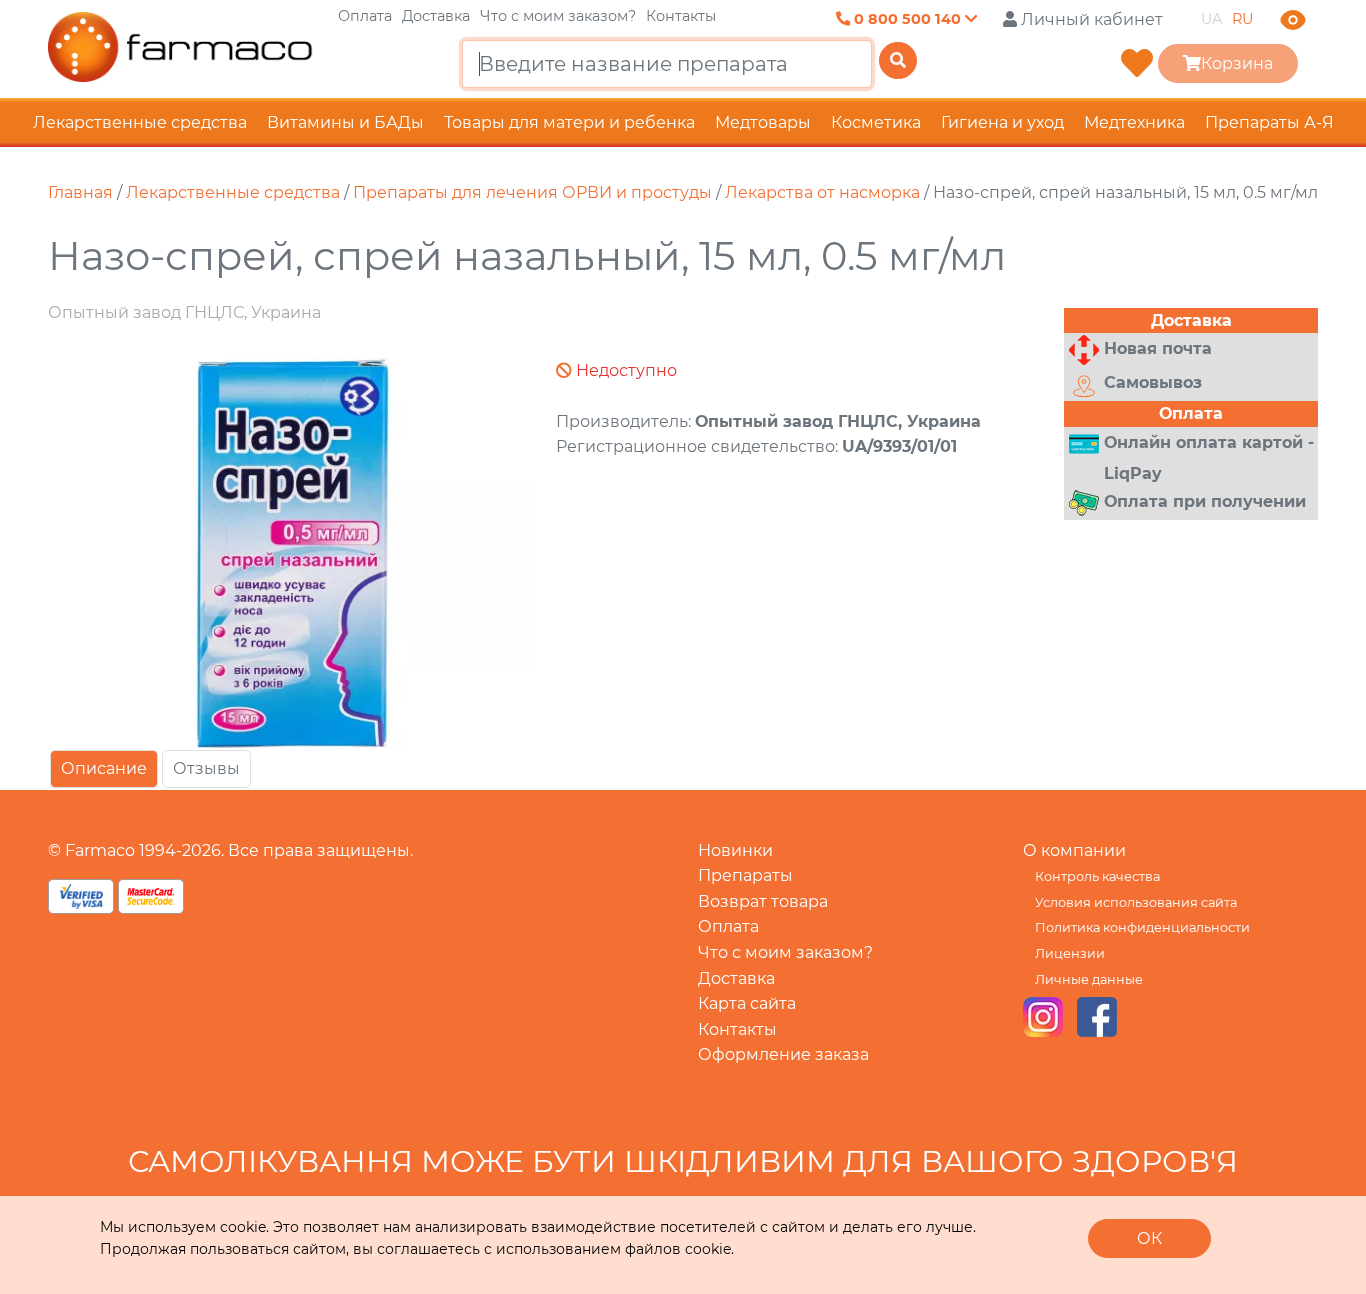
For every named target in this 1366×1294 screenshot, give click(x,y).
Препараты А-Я (1269, 122)
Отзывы (206, 768)
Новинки (735, 850)
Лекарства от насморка (822, 192)
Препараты (745, 875)
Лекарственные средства (140, 122)
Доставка (436, 16)
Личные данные (1089, 979)
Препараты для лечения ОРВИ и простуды (532, 192)
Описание (104, 768)
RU (1242, 19)
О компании (1074, 850)
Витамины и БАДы (345, 122)
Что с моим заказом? (558, 16)
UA (1211, 19)
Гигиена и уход (1002, 122)
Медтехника (1134, 122)
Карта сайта (747, 1003)
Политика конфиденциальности (1142, 927)
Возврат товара (763, 901)
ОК (1149, 1238)
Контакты (681, 16)
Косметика (876, 122)
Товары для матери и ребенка (569, 122)
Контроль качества (1097, 876)
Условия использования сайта (1136, 902)
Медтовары (763, 122)
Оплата (365, 16)
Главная (80, 192)
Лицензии (1070, 953)
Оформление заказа (783, 1054)
